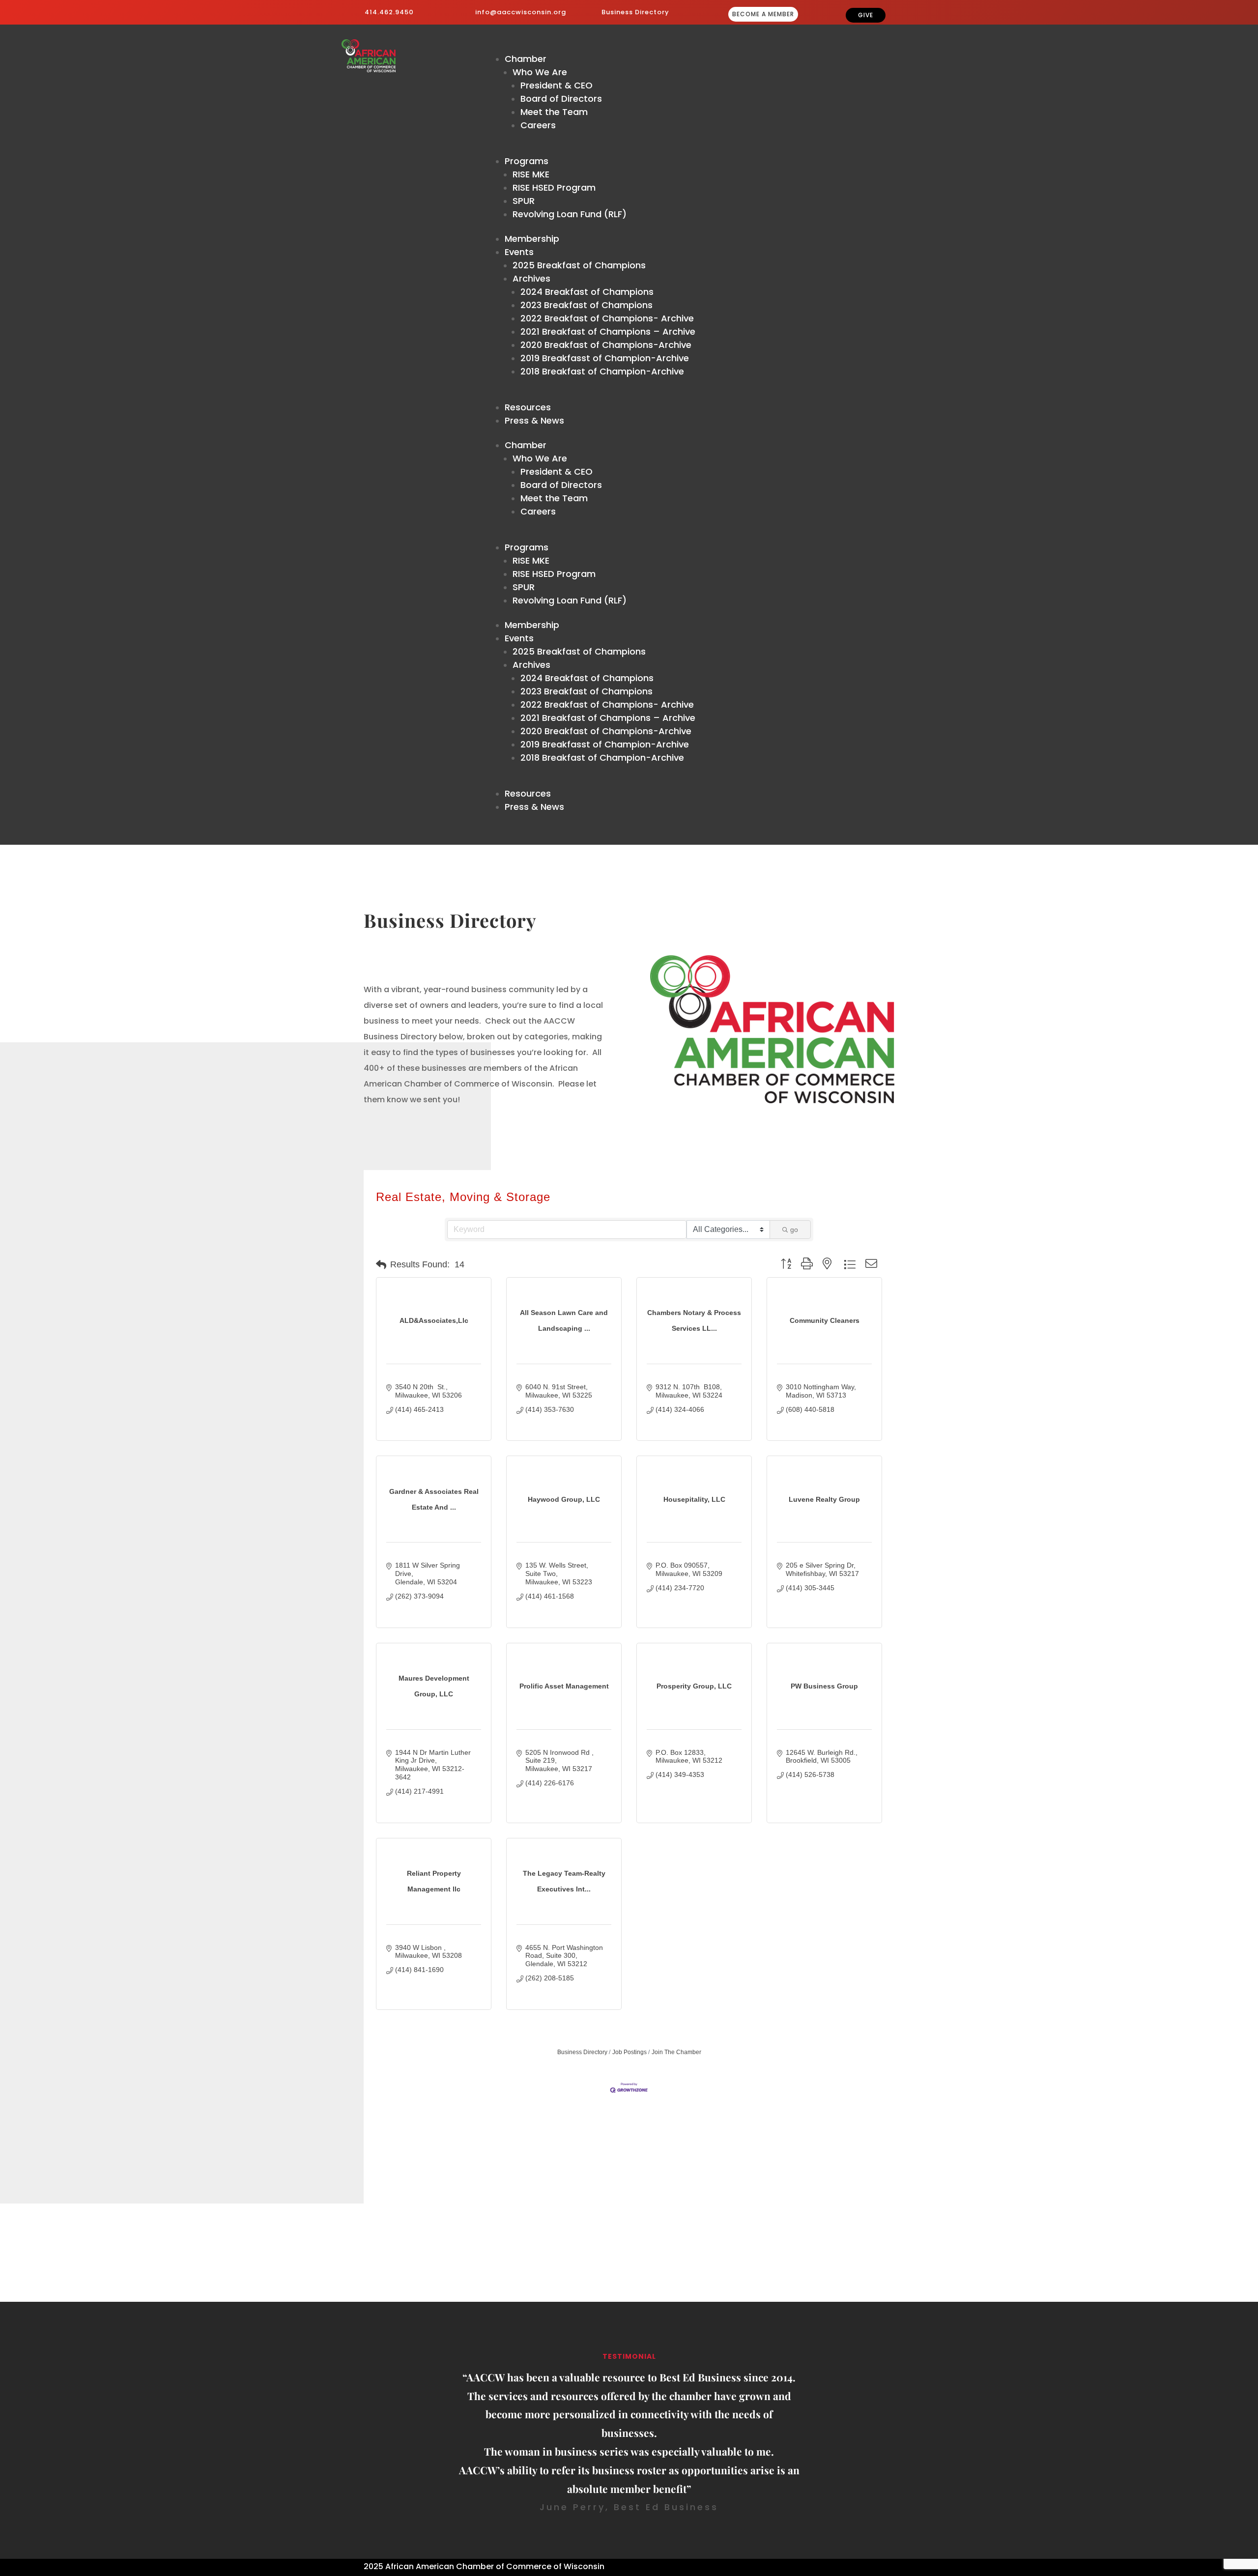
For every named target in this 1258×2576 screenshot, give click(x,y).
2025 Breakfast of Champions (579, 265)
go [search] (794, 1230)
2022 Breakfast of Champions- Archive (607, 318)
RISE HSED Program (554, 187)
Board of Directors (561, 99)
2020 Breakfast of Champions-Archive (606, 345)
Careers (538, 125)
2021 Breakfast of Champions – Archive (608, 331)
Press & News (534, 420)
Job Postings (629, 2052)
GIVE (866, 15)
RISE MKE (531, 174)
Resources (528, 407)
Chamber (526, 59)
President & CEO (557, 85)
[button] (381, 1265)
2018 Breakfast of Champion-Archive (602, 371)
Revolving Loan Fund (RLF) (570, 214)
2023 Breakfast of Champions (586, 305)
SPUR (524, 201)
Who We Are (540, 72)
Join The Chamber (676, 2052)
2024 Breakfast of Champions (587, 292)
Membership (532, 239)
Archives (531, 278)
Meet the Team (554, 112)
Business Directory (635, 12)
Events (519, 252)
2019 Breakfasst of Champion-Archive (605, 358)
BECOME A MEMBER (763, 14)
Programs (527, 161)
